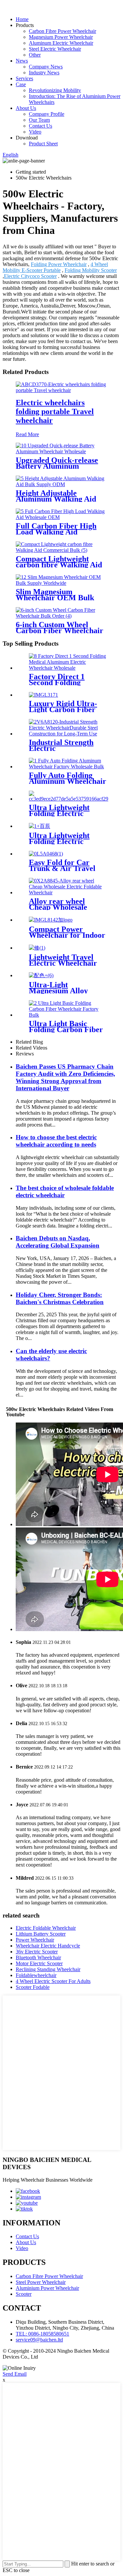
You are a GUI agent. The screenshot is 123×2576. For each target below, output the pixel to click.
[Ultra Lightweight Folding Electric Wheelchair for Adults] (69, 799)
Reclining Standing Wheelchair (48, 1969)
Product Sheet (43, 144)
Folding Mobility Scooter (91, 270)
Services (24, 78)
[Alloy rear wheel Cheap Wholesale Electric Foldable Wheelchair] (68, 892)
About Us (26, 108)
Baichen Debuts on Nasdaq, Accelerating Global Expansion (58, 1242)
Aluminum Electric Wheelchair (61, 43)
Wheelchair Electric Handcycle (48, 1946)
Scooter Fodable (33, 1987)
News (22, 61)
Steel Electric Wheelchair (55, 49)
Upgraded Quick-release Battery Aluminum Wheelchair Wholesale (57, 466)
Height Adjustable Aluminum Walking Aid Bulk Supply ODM (56, 499)
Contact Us (41, 126)
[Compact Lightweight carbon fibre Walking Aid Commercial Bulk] (61, 550)
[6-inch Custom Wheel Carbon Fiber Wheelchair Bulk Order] (61, 616)
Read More (27, 434)
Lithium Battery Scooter (41, 1934)
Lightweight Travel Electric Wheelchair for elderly (63, 963)
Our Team (39, 120)
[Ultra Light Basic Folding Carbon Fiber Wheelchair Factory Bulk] (68, 1015)
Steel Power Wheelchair (41, 2282)
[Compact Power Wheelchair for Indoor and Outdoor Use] (51, 920)
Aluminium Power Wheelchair (47, 2288)
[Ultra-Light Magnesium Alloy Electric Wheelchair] (41, 975)
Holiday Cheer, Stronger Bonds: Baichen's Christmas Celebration (60, 1298)
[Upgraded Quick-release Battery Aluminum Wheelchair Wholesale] (61, 451)
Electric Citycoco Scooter (30, 276)
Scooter (24, 2294)
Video (35, 132)
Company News (46, 67)
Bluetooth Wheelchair (38, 1957)
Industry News (44, 73)
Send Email (15, 2374)
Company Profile (47, 114)
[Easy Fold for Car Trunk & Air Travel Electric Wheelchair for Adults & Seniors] (46, 854)
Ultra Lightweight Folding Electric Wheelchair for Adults (66, 813)
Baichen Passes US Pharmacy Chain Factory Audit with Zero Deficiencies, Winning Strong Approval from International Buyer (65, 1077)
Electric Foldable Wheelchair (46, 1928)
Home (22, 19)
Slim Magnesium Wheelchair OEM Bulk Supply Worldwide (55, 598)
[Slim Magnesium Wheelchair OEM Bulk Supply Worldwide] (61, 583)
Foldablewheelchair (36, 1975)
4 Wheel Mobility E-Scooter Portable (55, 267)
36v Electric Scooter (37, 1952)
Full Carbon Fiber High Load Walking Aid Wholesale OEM (56, 532)
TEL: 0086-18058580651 (42, 2334)
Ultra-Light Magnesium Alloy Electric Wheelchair (63, 991)
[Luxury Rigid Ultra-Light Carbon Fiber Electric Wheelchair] (43, 695)
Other (35, 55)
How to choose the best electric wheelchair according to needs (56, 1141)
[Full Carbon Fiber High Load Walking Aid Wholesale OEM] (61, 517)
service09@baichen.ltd (39, 2340)
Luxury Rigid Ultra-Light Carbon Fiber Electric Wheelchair (63, 709)
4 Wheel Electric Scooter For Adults (53, 1981)
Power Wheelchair (35, 1940)
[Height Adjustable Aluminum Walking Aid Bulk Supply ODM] (61, 484)
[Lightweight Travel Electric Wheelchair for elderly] (37, 948)
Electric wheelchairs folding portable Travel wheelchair (55, 411)
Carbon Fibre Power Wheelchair (62, 31)
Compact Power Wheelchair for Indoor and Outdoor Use (67, 935)
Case (21, 84)
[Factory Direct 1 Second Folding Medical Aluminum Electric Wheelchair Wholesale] (68, 668)
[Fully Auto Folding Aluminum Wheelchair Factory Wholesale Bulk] (68, 767)
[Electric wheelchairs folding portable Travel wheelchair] (61, 390)
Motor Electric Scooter (39, 1963)
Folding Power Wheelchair (59, 264)
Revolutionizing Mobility (55, 90)
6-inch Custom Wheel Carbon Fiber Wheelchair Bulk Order (60, 631)
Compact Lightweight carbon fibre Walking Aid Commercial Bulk (59, 565)
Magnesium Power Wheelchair (61, 37)
